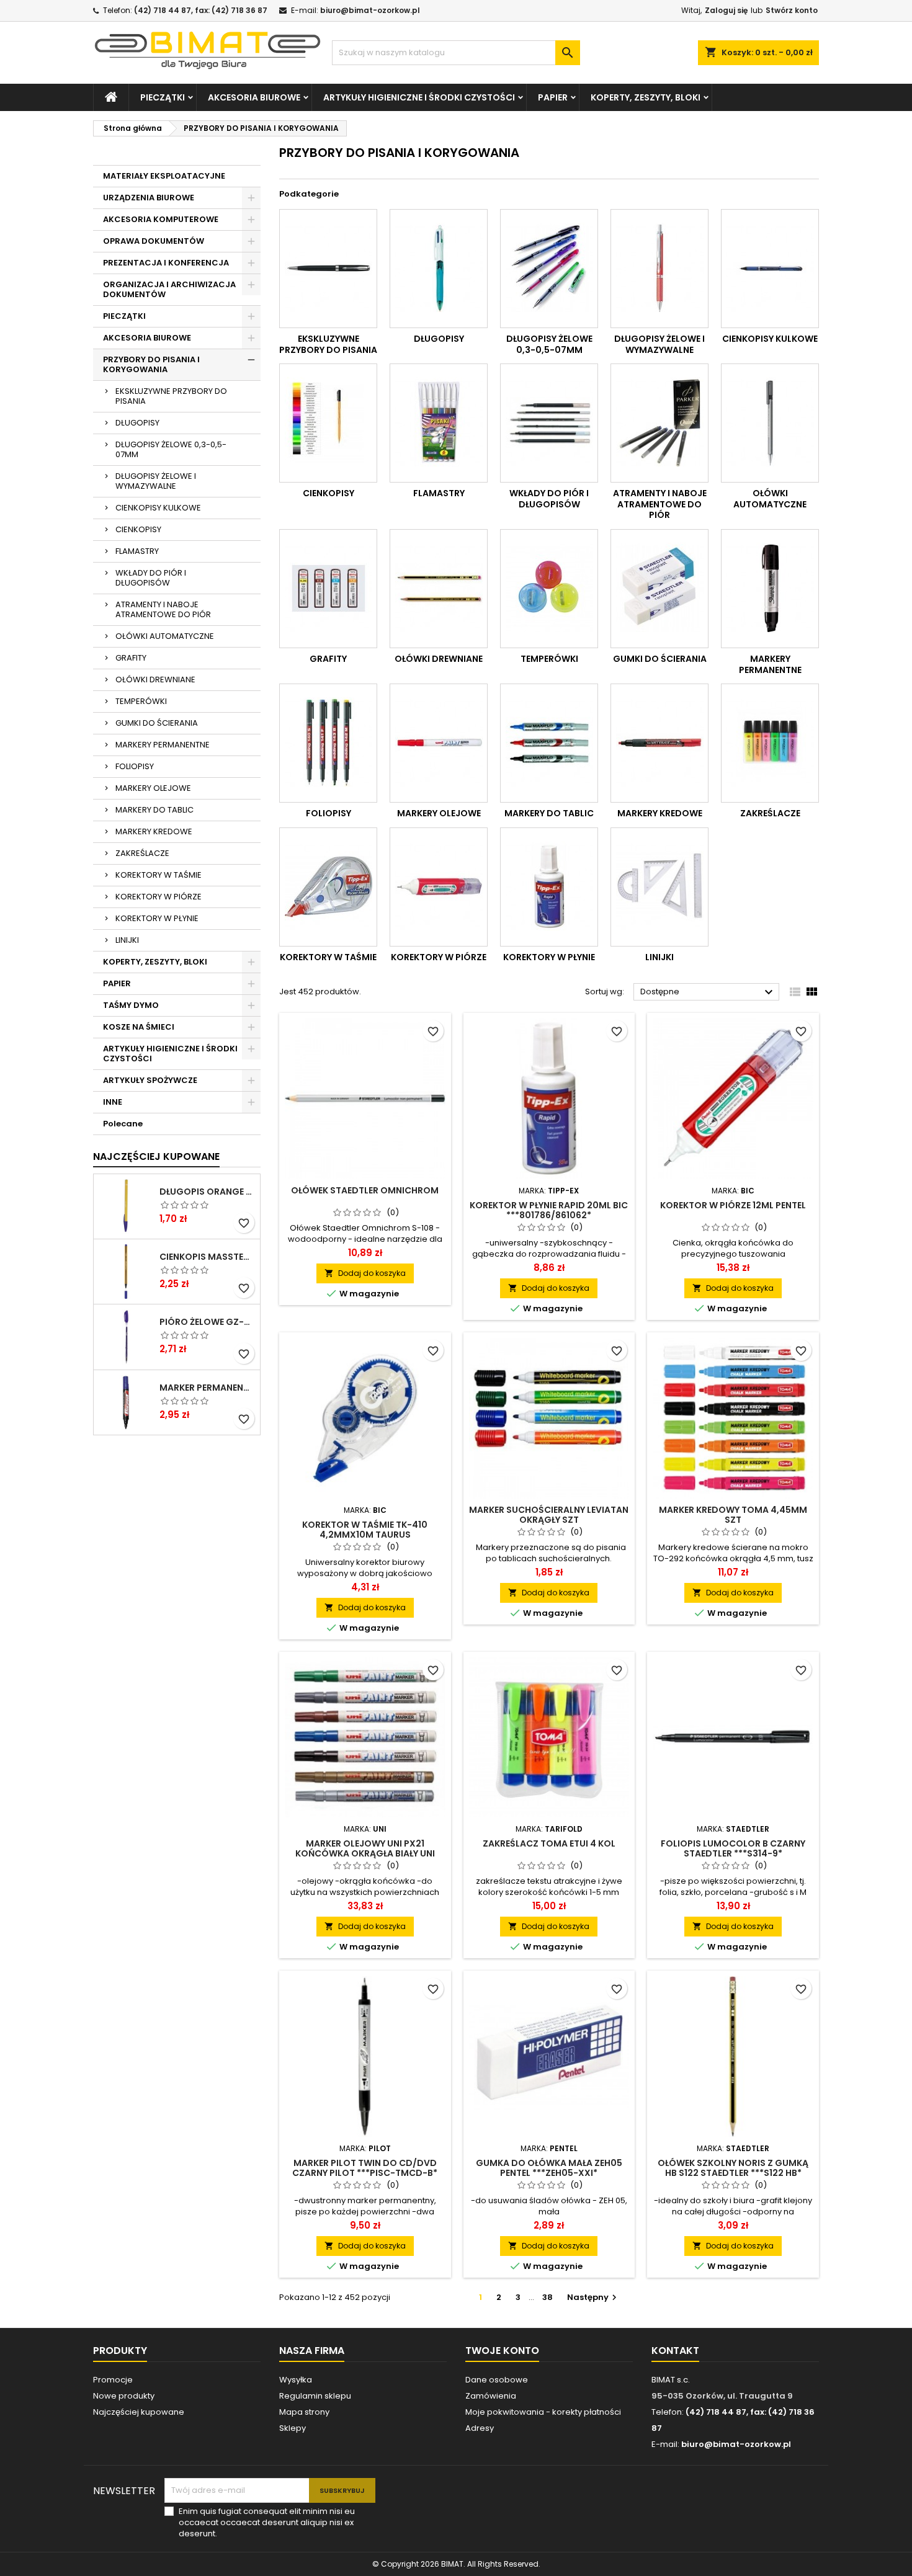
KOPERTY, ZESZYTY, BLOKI (646, 97)
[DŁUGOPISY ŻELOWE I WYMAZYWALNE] (659, 269)
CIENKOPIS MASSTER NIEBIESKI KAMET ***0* (207, 1257)
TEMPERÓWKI (141, 701)
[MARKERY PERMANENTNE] (770, 589)
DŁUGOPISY (137, 423)
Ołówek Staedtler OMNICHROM (365, 1190)
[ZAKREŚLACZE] (770, 743)
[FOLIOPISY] (328, 743)
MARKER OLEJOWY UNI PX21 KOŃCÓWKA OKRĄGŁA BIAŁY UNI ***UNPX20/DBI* (365, 1853)
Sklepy (293, 2428)
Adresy (480, 2428)
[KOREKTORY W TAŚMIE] (328, 887)
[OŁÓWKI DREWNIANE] (439, 589)
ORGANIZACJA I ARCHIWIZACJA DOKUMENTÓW (169, 289)
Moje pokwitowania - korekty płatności (543, 2412)
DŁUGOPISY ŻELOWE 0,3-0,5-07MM (171, 449)
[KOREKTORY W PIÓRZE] (439, 887)
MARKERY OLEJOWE (153, 788)
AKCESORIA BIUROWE (254, 97)
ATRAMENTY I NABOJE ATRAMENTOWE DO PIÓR (163, 609)
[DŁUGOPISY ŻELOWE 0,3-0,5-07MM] (549, 269)
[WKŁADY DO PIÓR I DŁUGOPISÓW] (549, 423)
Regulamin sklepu (315, 2396)
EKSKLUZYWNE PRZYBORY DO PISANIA (171, 396)
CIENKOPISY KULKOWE (158, 508)
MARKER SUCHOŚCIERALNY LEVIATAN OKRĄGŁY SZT (549, 1515)
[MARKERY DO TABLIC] (549, 743)
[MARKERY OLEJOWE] (439, 743)
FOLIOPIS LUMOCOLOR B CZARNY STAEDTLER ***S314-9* (733, 1848)
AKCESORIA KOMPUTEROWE (161, 219)
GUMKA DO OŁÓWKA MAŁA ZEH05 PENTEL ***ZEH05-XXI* (549, 2168)
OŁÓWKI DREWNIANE (155, 680)
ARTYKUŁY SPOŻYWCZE (150, 1080)
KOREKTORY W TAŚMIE (159, 875)
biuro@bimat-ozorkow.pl (370, 10)
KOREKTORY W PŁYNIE (157, 918)
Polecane (123, 1124)
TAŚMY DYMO (131, 1005)
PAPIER (553, 97)
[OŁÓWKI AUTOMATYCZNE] (770, 423)
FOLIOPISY (135, 766)
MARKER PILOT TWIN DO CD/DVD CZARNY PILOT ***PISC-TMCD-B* (365, 2168)
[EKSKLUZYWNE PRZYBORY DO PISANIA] (328, 269)
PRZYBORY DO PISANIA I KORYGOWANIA (151, 364)
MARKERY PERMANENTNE (163, 745)
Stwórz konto (792, 10)
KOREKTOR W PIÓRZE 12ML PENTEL (733, 1205)
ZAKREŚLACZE (142, 853)
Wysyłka (296, 2380)
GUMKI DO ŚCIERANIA (157, 723)
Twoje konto (502, 2351)
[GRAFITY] (328, 589)
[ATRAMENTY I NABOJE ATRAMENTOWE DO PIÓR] (659, 423)
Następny (593, 2297)
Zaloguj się (726, 10)
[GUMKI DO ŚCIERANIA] (659, 589)
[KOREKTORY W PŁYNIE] (549, 887)
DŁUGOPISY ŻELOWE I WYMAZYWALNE (156, 481)
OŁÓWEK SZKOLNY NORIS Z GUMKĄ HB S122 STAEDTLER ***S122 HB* (733, 2168)
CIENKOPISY (138, 529)
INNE (113, 1102)
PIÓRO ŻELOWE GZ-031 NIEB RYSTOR (207, 1322)
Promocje (113, 2380)
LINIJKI (127, 940)
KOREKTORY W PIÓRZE (159, 897)
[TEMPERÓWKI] (549, 589)
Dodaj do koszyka (365, 1273)
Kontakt (675, 2351)
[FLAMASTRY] (439, 423)
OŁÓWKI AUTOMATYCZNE (165, 636)
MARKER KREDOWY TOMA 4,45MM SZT (733, 1515)
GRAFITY (131, 658)
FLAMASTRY (137, 551)
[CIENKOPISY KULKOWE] (770, 269)
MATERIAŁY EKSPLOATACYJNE (164, 176)
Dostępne (708, 992)
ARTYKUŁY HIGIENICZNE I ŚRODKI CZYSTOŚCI (419, 97)
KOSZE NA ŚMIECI (139, 1027)
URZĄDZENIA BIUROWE (149, 198)
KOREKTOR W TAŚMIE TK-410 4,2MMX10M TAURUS (365, 1530)
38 (548, 2297)
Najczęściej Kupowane (156, 1157)
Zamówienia (491, 2396)
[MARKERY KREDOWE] (659, 743)
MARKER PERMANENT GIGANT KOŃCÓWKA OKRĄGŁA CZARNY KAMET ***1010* (207, 1388)
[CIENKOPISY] (328, 423)
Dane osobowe (497, 2380)
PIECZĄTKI (163, 97)
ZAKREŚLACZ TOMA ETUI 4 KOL (549, 1843)
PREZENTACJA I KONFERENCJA (166, 263)
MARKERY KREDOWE (154, 831)
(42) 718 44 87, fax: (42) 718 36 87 (201, 10)
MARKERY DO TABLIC (154, 810)
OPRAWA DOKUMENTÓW (154, 241)
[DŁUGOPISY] (439, 269)
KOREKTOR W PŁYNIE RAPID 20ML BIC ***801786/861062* (549, 1210)
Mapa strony (304, 2412)
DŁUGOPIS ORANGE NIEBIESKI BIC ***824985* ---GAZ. (207, 1192)
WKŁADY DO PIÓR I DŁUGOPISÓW (151, 578)
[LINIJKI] (659, 887)
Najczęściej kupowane (139, 2412)
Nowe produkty (124, 2396)
